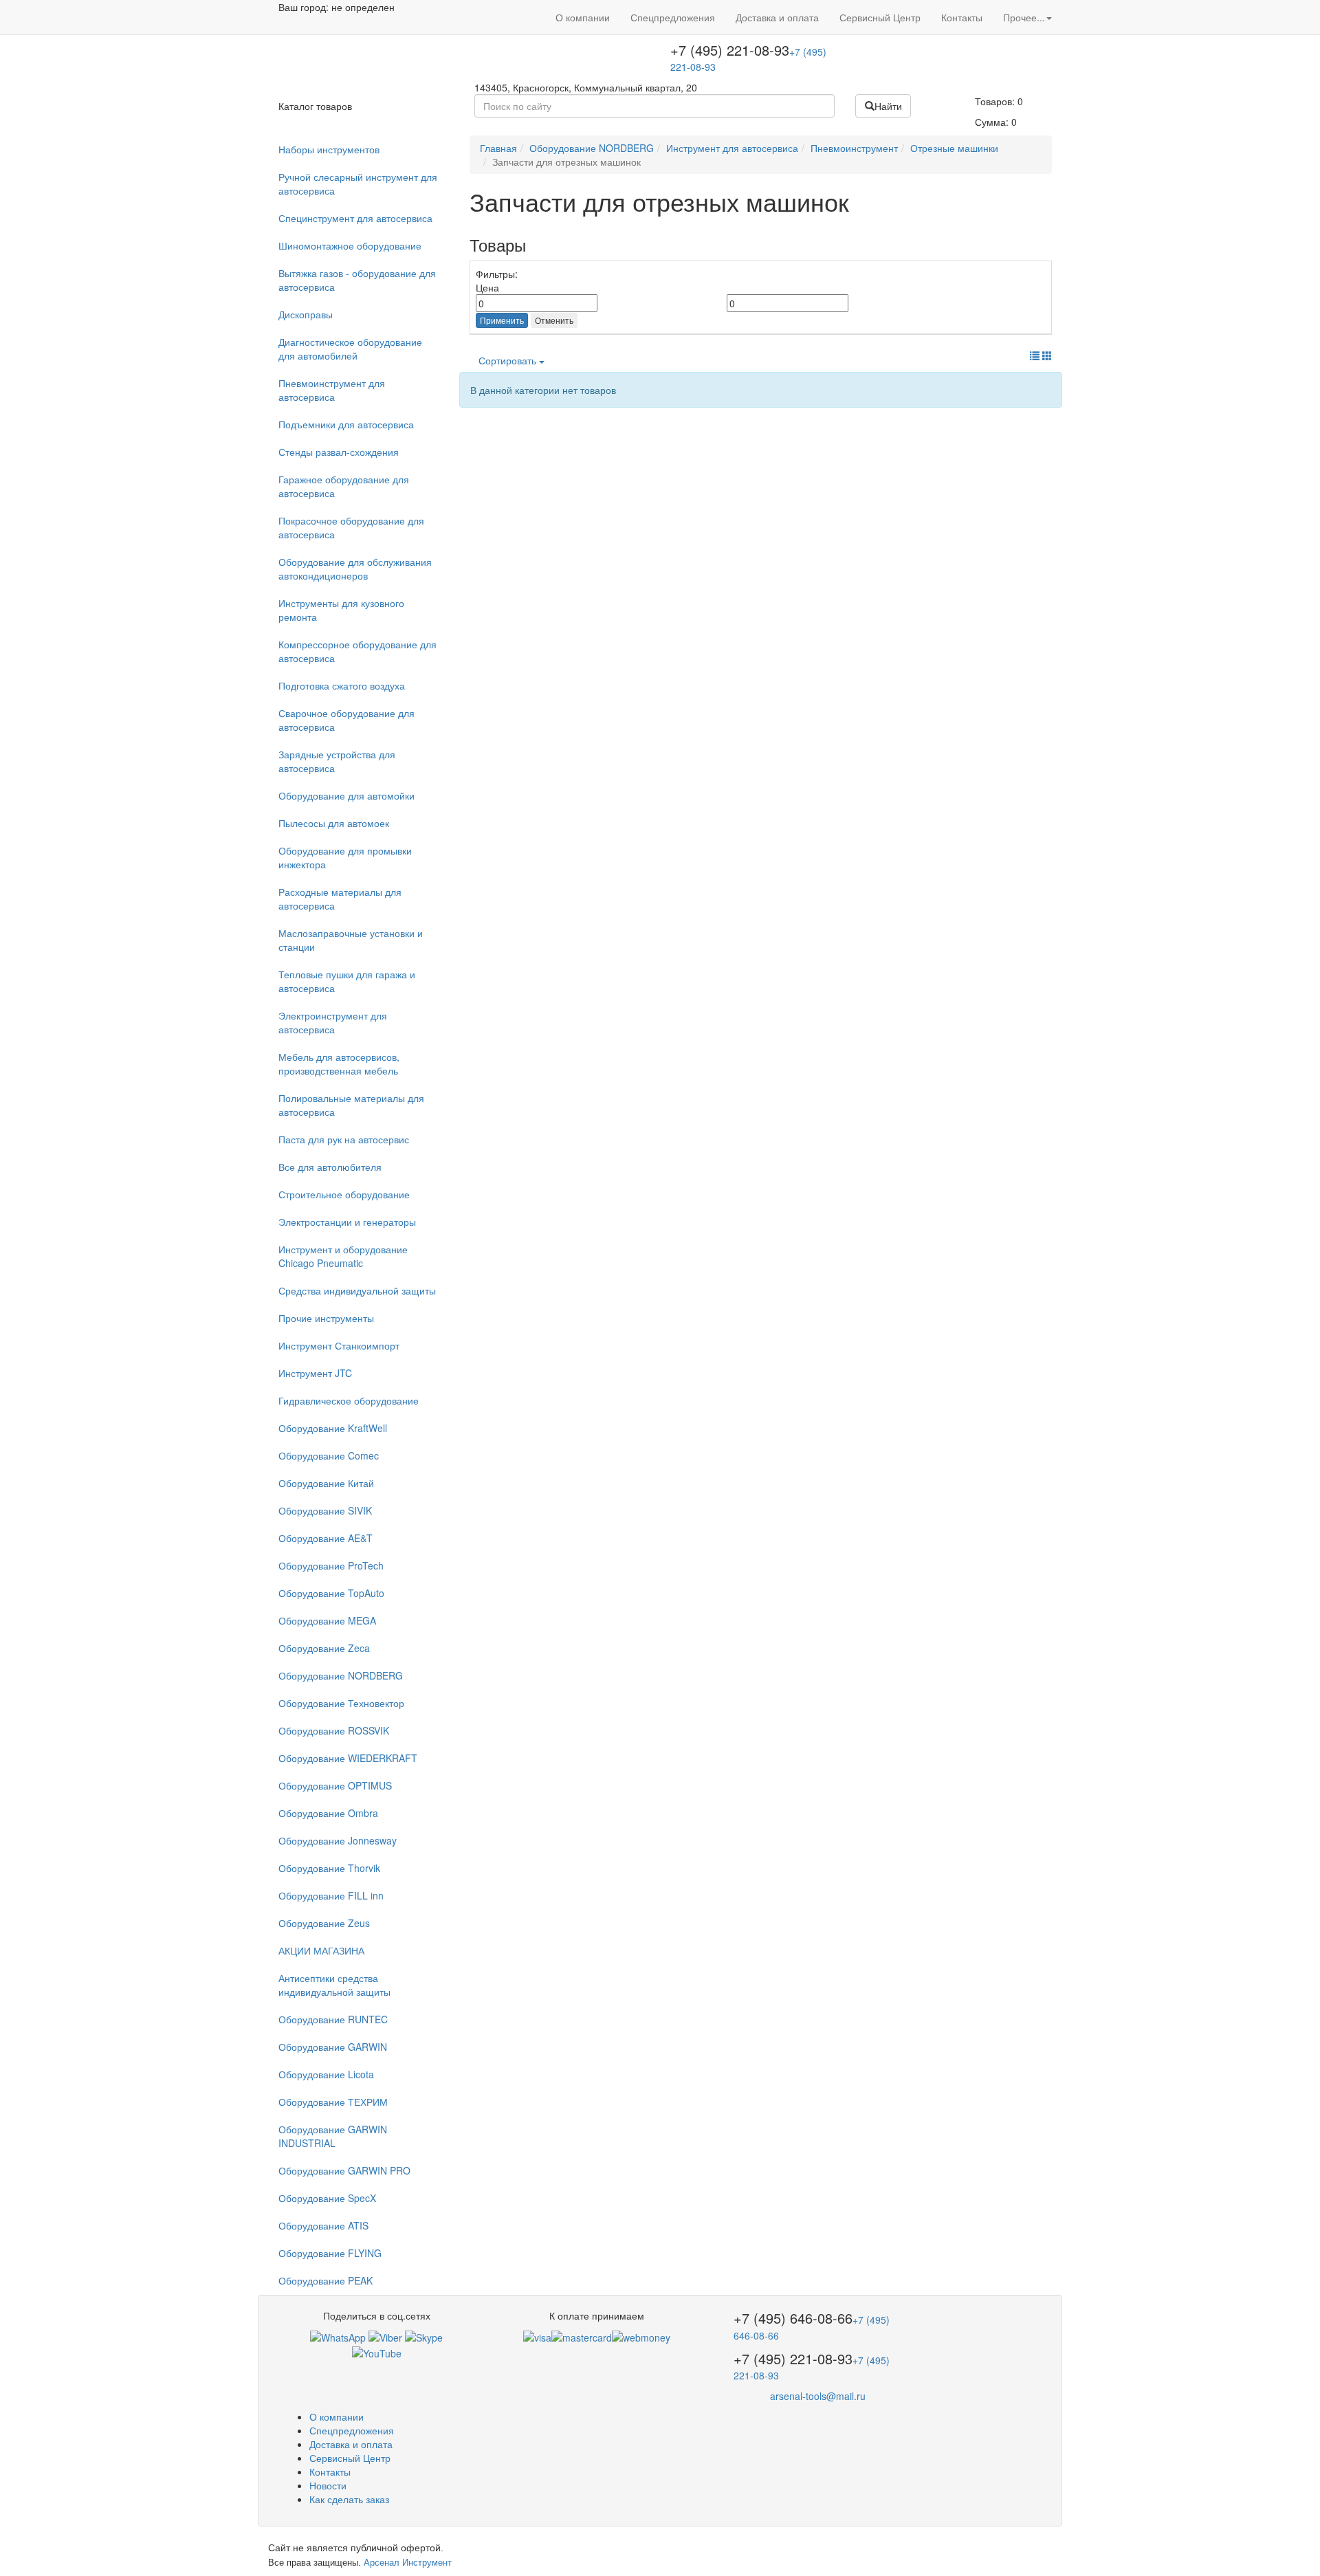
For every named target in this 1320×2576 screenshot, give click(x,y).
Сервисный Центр (880, 17)
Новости (328, 2485)
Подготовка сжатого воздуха (342, 685)
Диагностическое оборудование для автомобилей (350, 349)
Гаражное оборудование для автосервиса (344, 486)
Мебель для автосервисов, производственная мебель (339, 1064)
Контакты (962, 17)
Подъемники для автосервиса (346, 424)
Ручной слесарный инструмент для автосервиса (358, 184)
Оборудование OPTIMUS (335, 1785)
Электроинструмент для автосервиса (333, 1022)
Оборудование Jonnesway (338, 1840)
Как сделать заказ (349, 2499)
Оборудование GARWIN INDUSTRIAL (333, 2136)
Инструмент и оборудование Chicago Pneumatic (343, 1256)
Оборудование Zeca (324, 1648)
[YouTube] (377, 2351)
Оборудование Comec (329, 1455)
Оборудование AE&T (326, 1538)
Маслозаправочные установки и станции (351, 940)
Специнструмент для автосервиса (355, 218)
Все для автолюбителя (330, 1167)
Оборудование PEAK (326, 2280)
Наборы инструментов (329, 149)
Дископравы (306, 314)
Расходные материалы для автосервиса (340, 899)
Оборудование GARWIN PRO (344, 2170)
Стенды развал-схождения (339, 452)
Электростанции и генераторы (347, 1222)
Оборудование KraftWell (333, 1428)
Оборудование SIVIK (325, 1510)
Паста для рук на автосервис (344, 1139)
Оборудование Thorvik (329, 1868)
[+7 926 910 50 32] (338, 2336)
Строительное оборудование (344, 1194)
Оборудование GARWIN (333, 2047)
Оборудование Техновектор (341, 1703)
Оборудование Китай (326, 1483)
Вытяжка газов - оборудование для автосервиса (357, 280)
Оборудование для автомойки (346, 795)
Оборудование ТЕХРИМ (333, 2102)
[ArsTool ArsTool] (424, 2336)
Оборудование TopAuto (331, 1593)
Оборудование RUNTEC (333, 2019)
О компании (583, 17)
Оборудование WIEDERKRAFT (348, 1758)
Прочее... (1024, 17)
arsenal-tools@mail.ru (818, 2396)
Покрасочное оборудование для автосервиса (351, 527)
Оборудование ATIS (323, 2225)
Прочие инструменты (326, 1318)
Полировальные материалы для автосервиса (351, 1105)
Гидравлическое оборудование (349, 1400)
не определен (363, 7)
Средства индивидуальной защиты (357, 1290)
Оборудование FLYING (330, 2253)
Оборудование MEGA (327, 1620)
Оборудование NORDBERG (341, 1675)
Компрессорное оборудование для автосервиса (357, 651)
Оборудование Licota (326, 2074)
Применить (502, 320)
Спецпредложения (673, 17)
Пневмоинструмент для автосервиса (332, 390)
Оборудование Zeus (324, 1923)
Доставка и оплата (777, 17)
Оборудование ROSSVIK (334, 1730)
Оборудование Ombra (328, 1813)
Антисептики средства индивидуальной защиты (334, 1985)
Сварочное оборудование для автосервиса (346, 720)
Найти (888, 106)
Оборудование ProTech (331, 1565)
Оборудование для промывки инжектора (345, 857)
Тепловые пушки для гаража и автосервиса (347, 981)
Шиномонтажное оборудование (350, 245)
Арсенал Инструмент (408, 2562)
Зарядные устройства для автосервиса (337, 761)
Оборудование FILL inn (331, 1895)
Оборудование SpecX (327, 2198)
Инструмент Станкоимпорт (339, 1345)
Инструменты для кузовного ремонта (341, 610)
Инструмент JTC (315, 1373)
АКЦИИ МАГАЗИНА (321, 1950)
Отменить (554, 320)
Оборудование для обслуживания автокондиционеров (355, 569)
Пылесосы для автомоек (334, 823)
